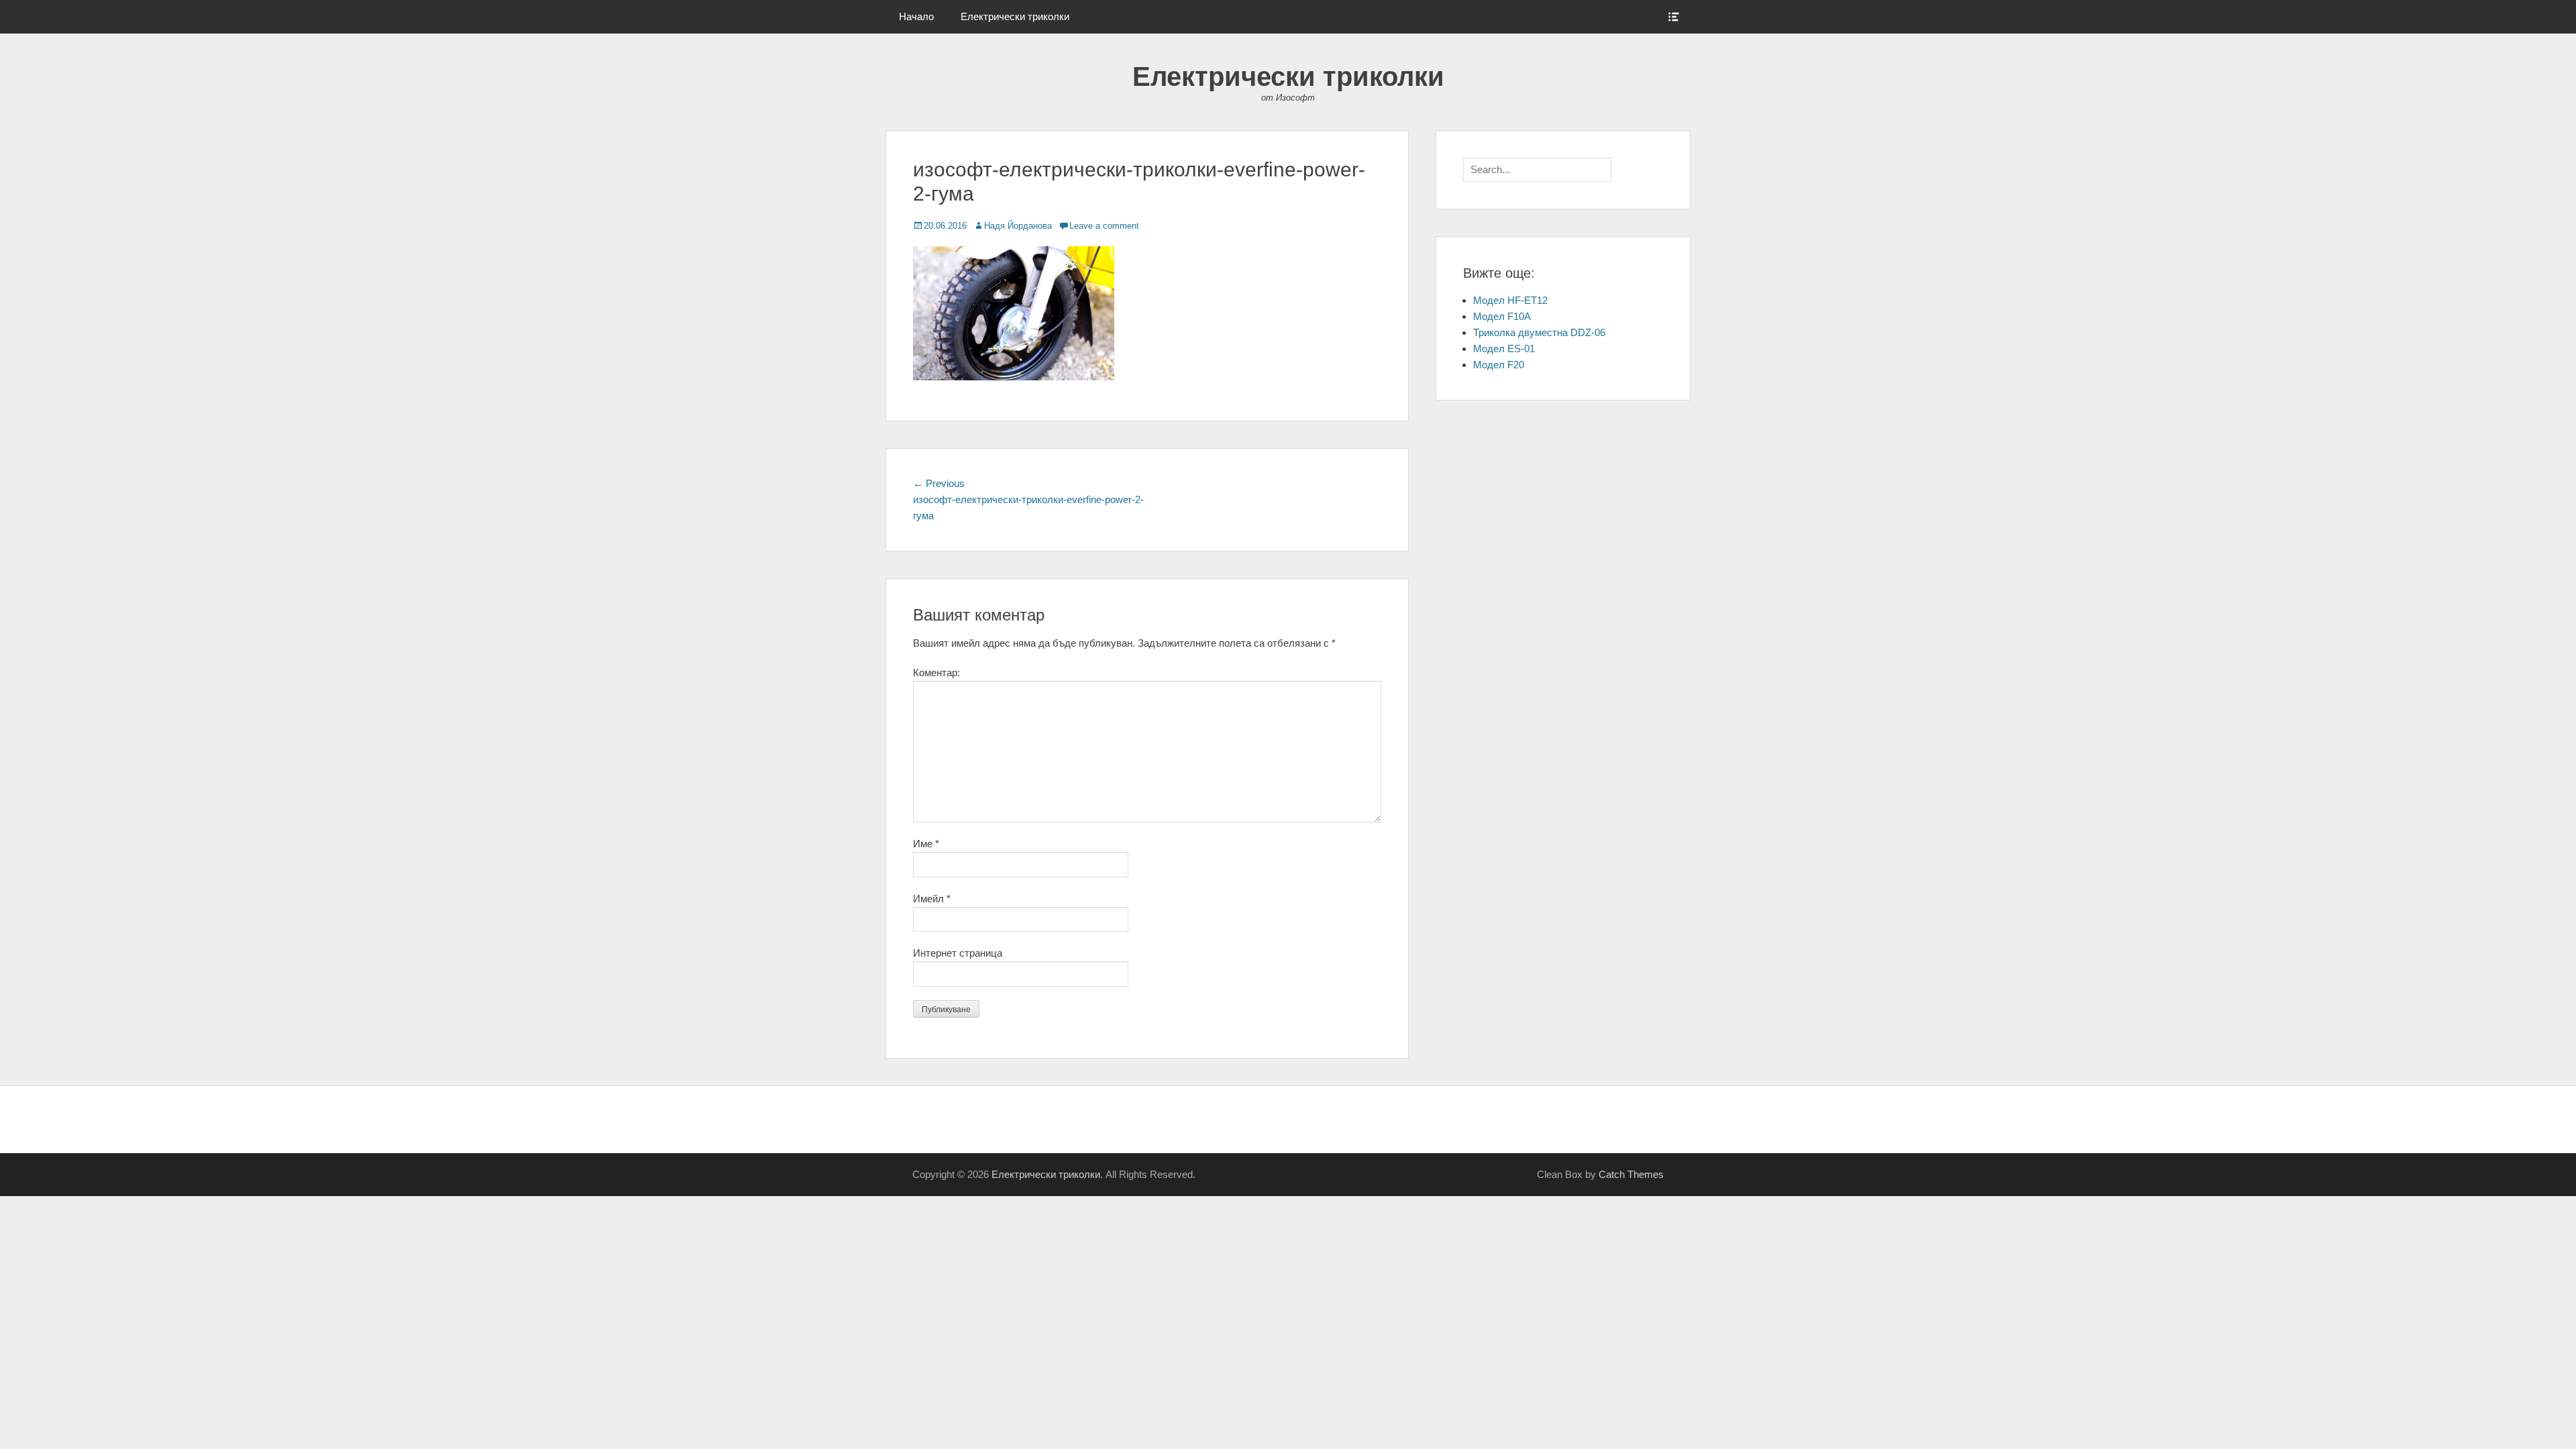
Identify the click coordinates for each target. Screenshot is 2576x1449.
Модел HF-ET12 (1510, 300)
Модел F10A (1502, 316)
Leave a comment (1104, 226)
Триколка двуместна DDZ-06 (1539, 332)
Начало (916, 16)
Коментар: (936, 673)
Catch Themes (1631, 1174)
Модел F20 (1499, 365)
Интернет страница (958, 953)
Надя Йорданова (1018, 226)
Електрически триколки (1015, 16)
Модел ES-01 (1504, 348)
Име (926, 844)
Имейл (932, 899)
